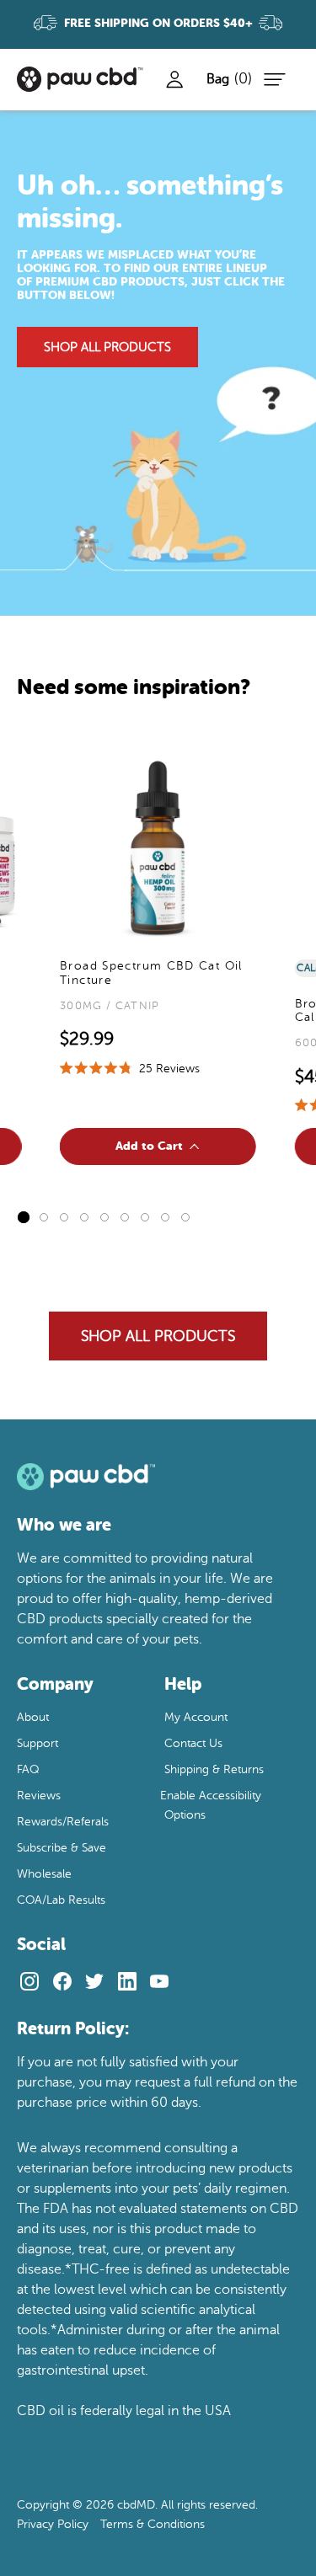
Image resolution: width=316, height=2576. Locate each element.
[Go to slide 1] (24, 1217)
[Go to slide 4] (84, 1217)
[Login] (174, 79)
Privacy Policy (53, 2524)
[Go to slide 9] (185, 1217)
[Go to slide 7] (145, 1217)
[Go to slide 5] (104, 1217)
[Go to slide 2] (44, 1217)
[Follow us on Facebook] (62, 1981)
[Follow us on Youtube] (160, 1981)
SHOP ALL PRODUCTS (107, 347)
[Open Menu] (272, 79)
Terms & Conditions (153, 2524)
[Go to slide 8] (165, 1217)
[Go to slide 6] (125, 1217)
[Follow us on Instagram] (30, 1981)
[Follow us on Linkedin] (127, 1981)
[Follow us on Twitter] (95, 1981)
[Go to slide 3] (64, 1217)
